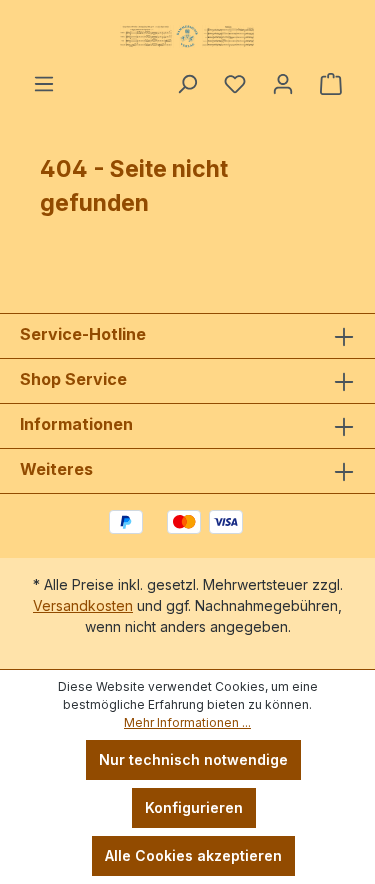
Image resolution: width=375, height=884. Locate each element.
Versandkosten (83, 605)
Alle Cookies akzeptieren (193, 855)
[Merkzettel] (235, 84)
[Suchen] (187, 84)
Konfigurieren (194, 807)
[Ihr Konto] (283, 84)
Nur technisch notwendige (193, 759)
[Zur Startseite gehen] (187, 36)
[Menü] (44, 84)
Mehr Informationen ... (187, 722)
